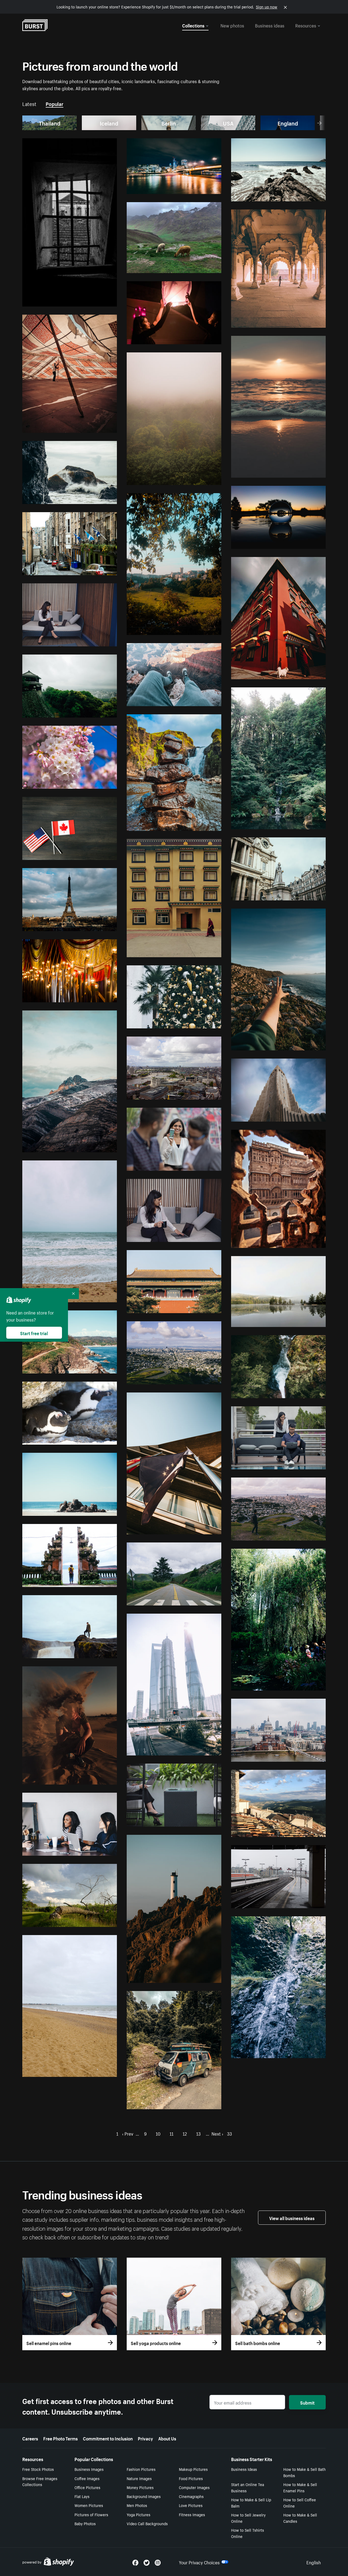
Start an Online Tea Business (248, 2487)
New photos (232, 25)
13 (198, 2133)
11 (172, 2133)
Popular (55, 103)
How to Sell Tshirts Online (248, 2533)
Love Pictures (191, 2505)
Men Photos (137, 2505)
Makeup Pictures (193, 2469)
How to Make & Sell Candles (300, 2518)
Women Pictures (89, 2505)
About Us (167, 2438)
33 (229, 2133)
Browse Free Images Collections (40, 2481)
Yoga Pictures (139, 2514)
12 (185, 2133)
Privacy (145, 2438)
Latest (29, 103)
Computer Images (194, 2487)
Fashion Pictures (141, 2469)
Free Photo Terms (60, 2438)
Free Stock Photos (38, 2469)
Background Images (144, 2496)
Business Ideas (244, 2469)
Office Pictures (87, 2487)
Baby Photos (85, 2523)
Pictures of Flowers (91, 2514)
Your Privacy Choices (199, 2562)
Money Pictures (140, 2487)
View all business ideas (292, 2218)
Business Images (89, 2469)
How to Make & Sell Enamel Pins (300, 2487)
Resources (306, 25)
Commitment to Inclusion (108, 2438)
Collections (193, 25)
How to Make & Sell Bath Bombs (304, 2472)
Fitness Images (192, 2514)
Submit (307, 2402)
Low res (98, 300)
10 (158, 2133)
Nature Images (139, 2478)
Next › (217, 2133)
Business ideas (270, 25)
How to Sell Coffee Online (300, 2503)
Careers (30, 2438)
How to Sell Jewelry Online (248, 2518)
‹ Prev (128, 2133)
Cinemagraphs (191, 2496)
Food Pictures (191, 2478)
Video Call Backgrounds (147, 2523)
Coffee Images (87, 2478)
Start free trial (34, 1333)
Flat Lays (82, 2496)
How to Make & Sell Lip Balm (251, 2503)
